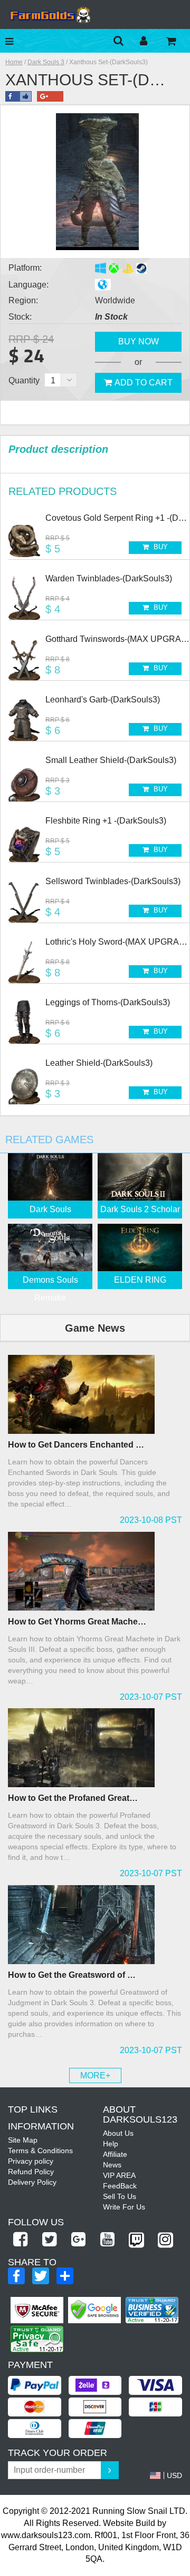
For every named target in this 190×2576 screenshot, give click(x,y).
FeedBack (120, 2186)
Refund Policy (31, 2172)
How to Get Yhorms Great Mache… (77, 1622)
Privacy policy (31, 2161)
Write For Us (124, 2207)
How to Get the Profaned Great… (73, 1798)
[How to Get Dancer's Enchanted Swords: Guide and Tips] (95, 1394)
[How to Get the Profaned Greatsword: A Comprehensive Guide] (95, 1748)
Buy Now (139, 341)
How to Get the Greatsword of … (72, 1975)
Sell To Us (120, 2196)
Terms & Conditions (40, 2151)
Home (14, 62)
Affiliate (115, 2154)
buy (160, 547)
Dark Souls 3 (46, 62)
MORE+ (95, 2075)
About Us (118, 2133)
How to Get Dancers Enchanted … (76, 1445)
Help (111, 2144)
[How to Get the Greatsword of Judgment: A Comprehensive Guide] (95, 1925)
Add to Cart (144, 383)
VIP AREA (119, 2175)
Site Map (23, 2140)
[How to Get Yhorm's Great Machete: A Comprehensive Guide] (95, 1571)
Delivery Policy (32, 2182)
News (112, 2165)
